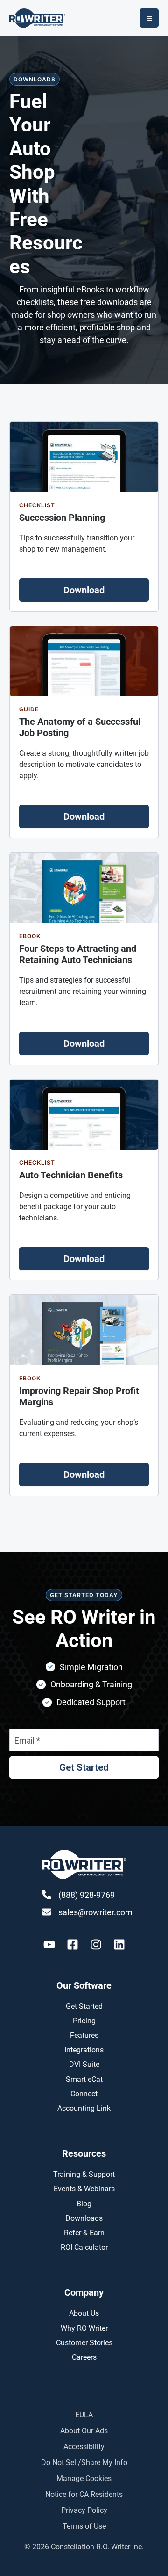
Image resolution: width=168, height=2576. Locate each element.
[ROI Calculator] (84, 2247)
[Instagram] (96, 1945)
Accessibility (84, 2447)
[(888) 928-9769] (78, 1895)
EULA (84, 2415)
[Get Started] (84, 2006)
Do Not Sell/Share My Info (84, 2463)
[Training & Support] (84, 2174)
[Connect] (84, 2094)
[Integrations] (84, 2050)
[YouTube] (49, 1945)
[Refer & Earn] (84, 2233)
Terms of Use (84, 2526)
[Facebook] (73, 1945)
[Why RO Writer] (84, 2328)
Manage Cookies (84, 2478)
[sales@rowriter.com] (87, 1912)
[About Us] (84, 2313)
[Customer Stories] (84, 2343)
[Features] (84, 2035)
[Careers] (84, 2357)
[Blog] (84, 2204)
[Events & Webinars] (84, 2189)
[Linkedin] (119, 1945)
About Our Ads (84, 2431)
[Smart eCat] (84, 2079)
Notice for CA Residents (84, 2494)
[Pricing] (84, 2021)
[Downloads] (84, 2218)
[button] (84, 590)
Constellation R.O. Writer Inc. (97, 2547)
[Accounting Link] (84, 2108)
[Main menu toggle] (149, 18)
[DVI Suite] (84, 2064)
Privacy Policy (84, 2510)
